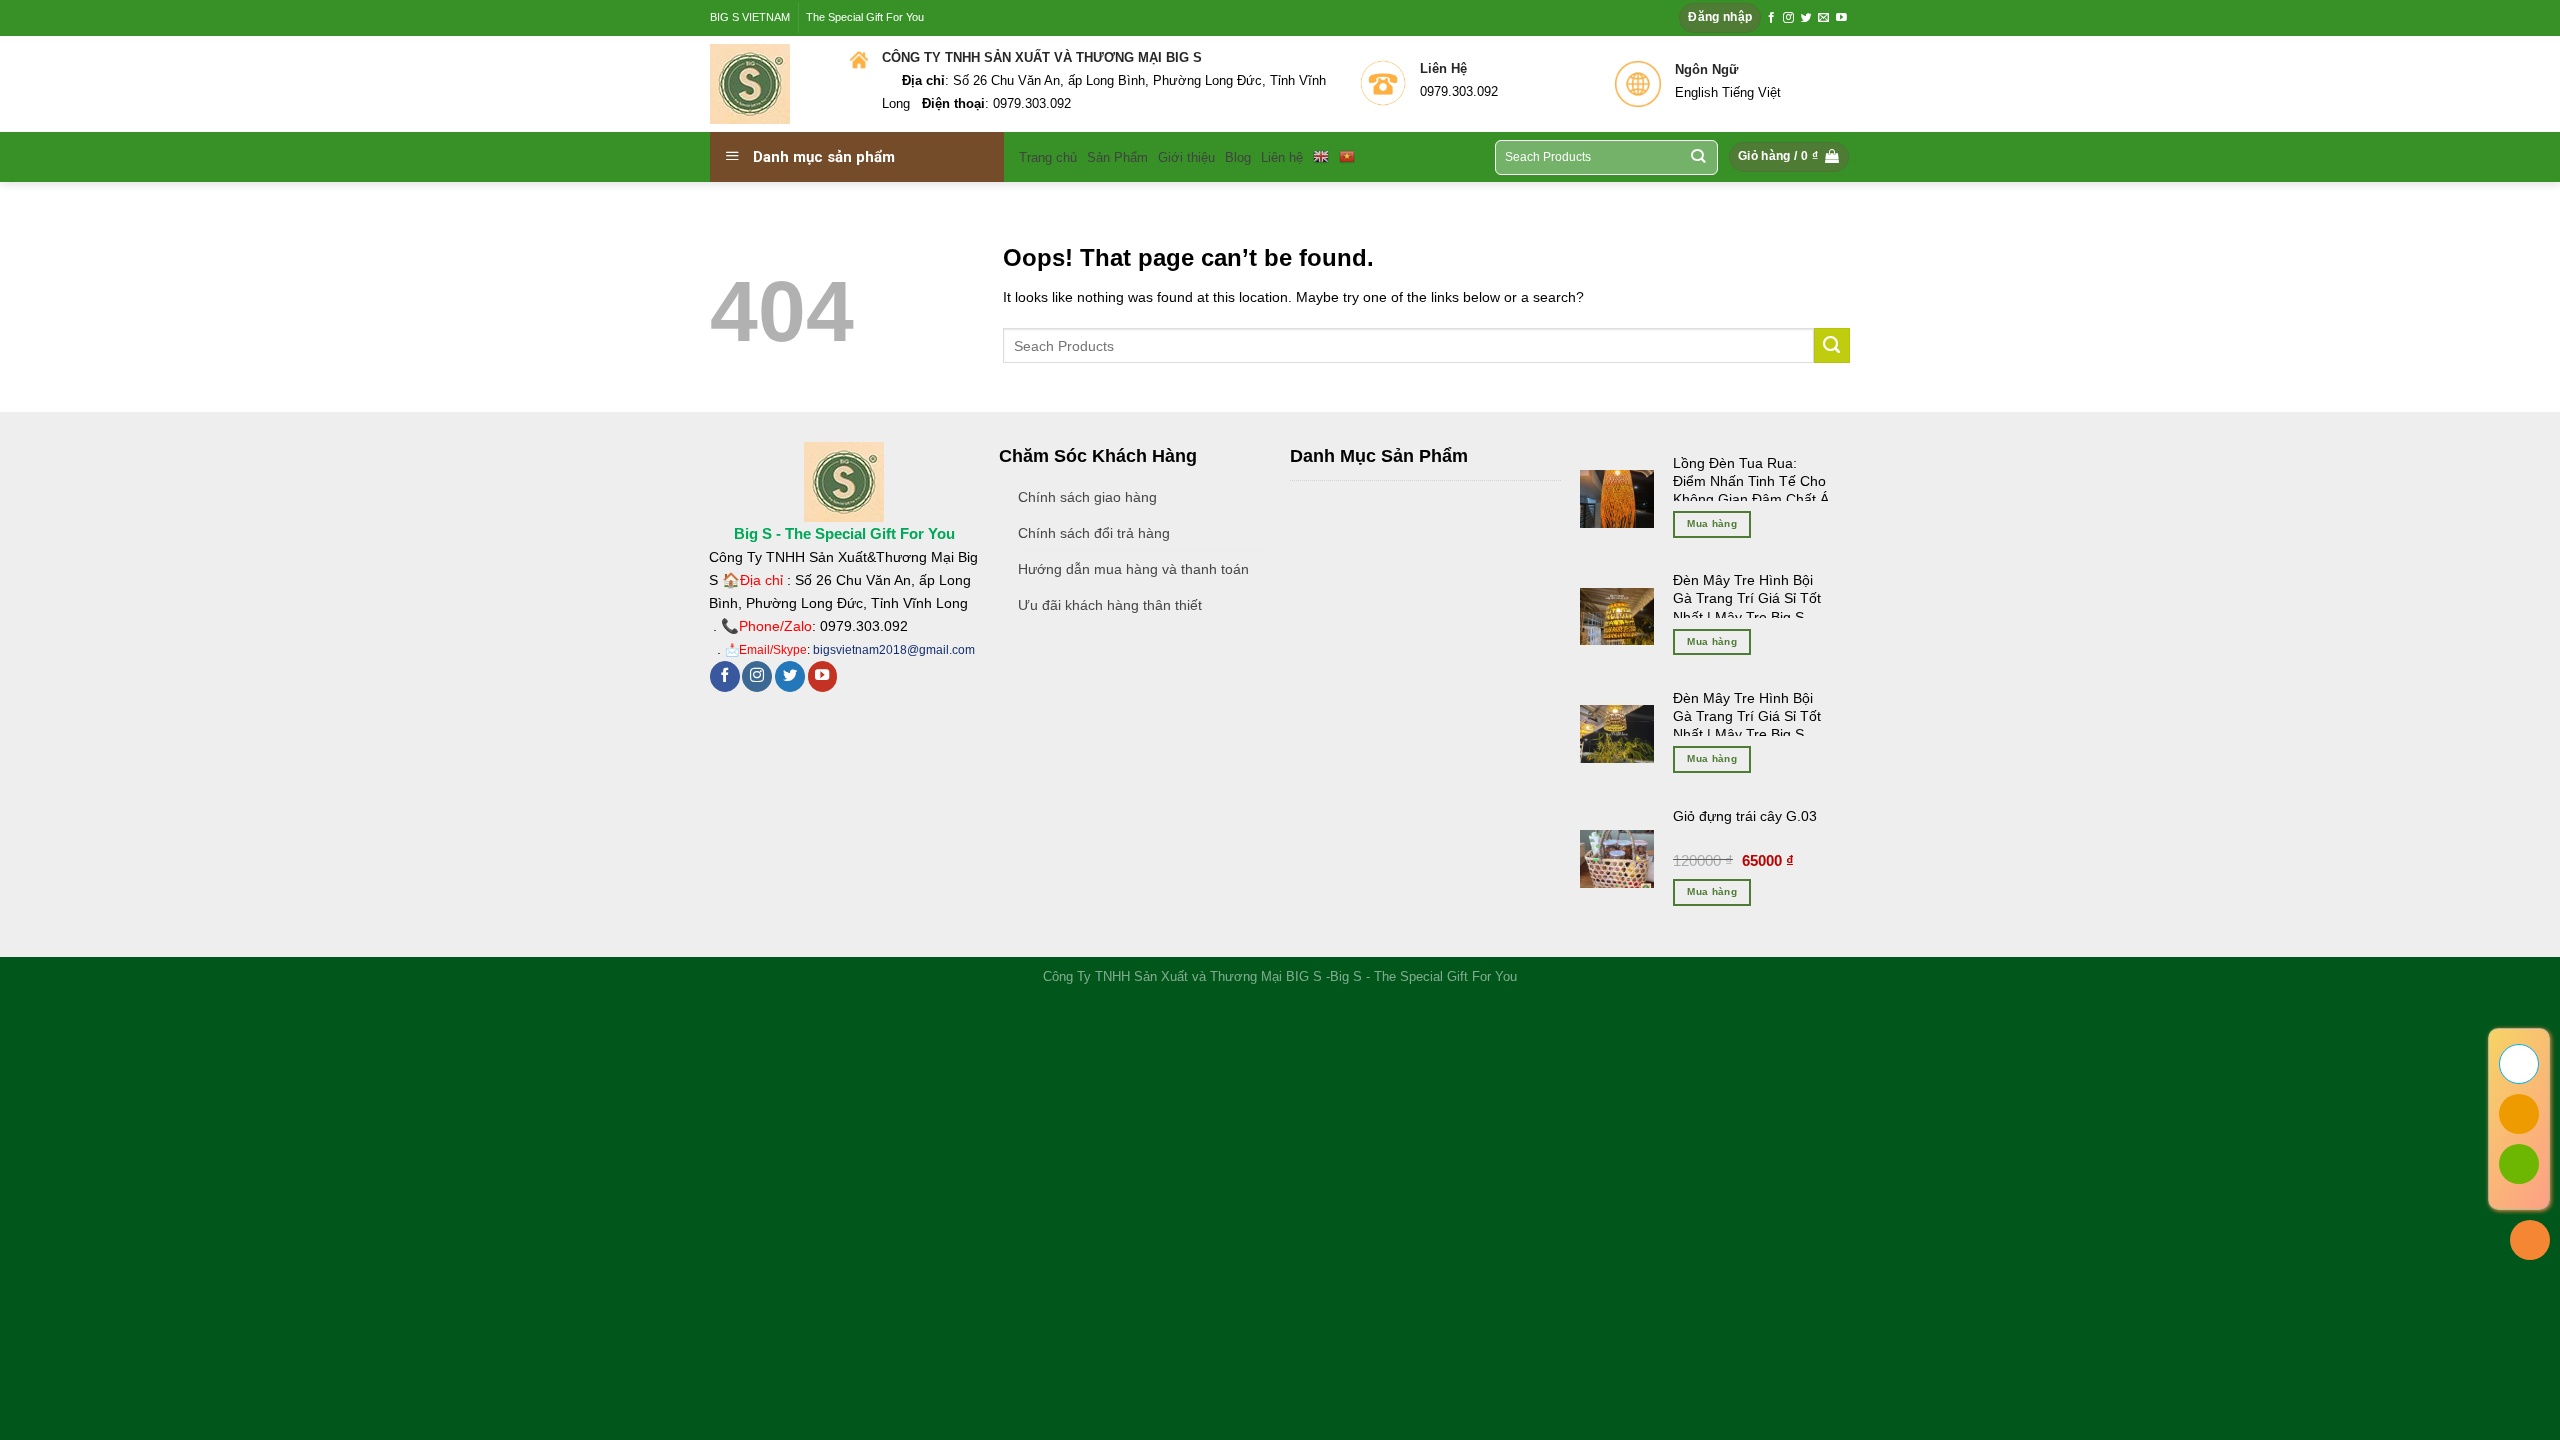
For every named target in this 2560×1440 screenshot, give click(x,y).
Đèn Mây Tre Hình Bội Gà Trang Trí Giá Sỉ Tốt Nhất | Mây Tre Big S (1747, 598)
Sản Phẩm (1117, 157)
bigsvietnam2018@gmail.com (894, 650)
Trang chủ (1048, 157)
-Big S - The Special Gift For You (1421, 976)
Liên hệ (1282, 157)
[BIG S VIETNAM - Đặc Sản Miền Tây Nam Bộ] (765, 84)
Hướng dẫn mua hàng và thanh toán (1133, 569)
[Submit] (1832, 346)
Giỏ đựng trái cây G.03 (1745, 816)
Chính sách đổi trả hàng (1094, 533)
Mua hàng (1712, 523)
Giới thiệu (1186, 157)
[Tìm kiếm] (1698, 157)
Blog (1238, 157)
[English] (1321, 157)
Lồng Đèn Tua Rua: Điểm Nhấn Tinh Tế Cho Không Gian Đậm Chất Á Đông (1751, 490)
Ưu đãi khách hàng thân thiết (1110, 605)
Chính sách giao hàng (1087, 497)
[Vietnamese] (1347, 157)
